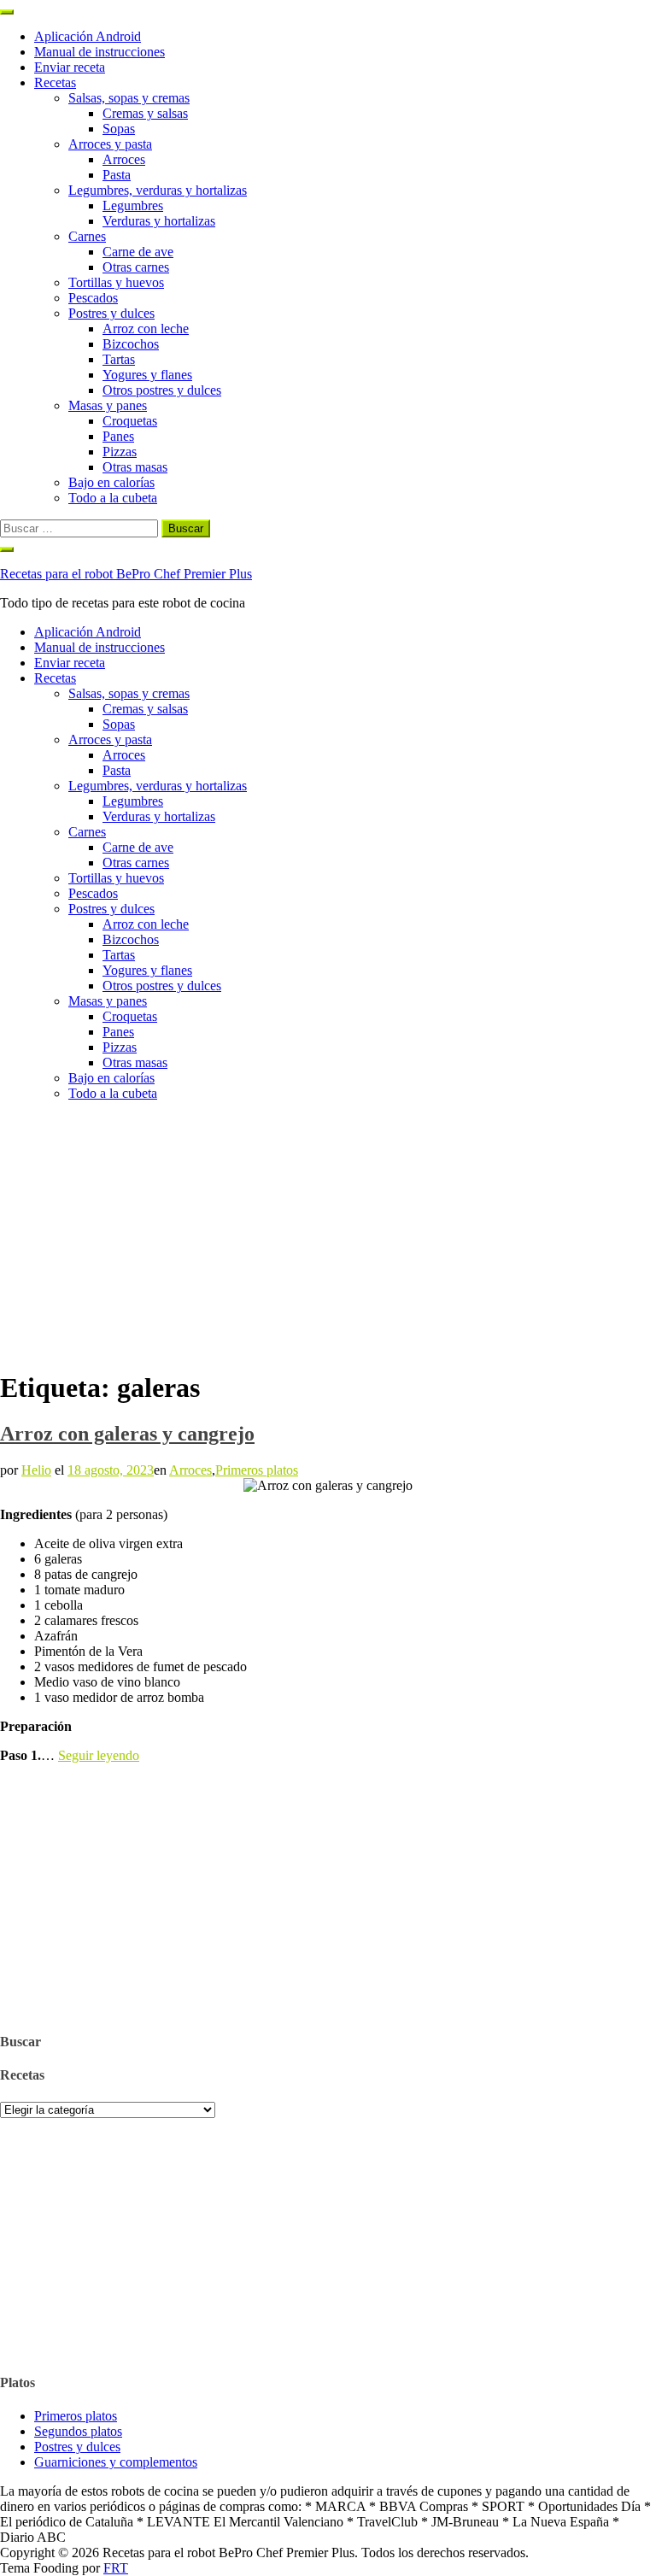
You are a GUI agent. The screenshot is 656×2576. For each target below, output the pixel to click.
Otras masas (135, 467)
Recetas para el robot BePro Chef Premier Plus (126, 574)
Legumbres (133, 205)
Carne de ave (138, 252)
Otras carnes (136, 267)
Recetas (55, 82)
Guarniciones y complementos (116, 2462)
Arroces (124, 159)
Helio (36, 1470)
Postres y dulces (111, 313)
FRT (116, 2568)
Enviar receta (70, 67)
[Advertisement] (328, 1235)
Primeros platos (257, 1470)
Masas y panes (108, 405)
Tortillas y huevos (116, 282)
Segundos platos (78, 2431)
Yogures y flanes (147, 375)
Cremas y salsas (145, 113)
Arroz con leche (146, 329)
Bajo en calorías (111, 482)
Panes (118, 436)
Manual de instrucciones (100, 52)
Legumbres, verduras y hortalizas (158, 190)
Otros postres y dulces (162, 390)
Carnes (87, 236)
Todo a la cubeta (113, 498)
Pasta (117, 175)
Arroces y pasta (110, 144)
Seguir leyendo (99, 1755)
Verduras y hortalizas (159, 221)
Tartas (119, 359)
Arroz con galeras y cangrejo (127, 1434)
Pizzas (120, 452)
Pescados (93, 298)
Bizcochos (131, 344)
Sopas (119, 129)
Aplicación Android (88, 36)
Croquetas (130, 421)
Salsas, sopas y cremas (129, 98)
